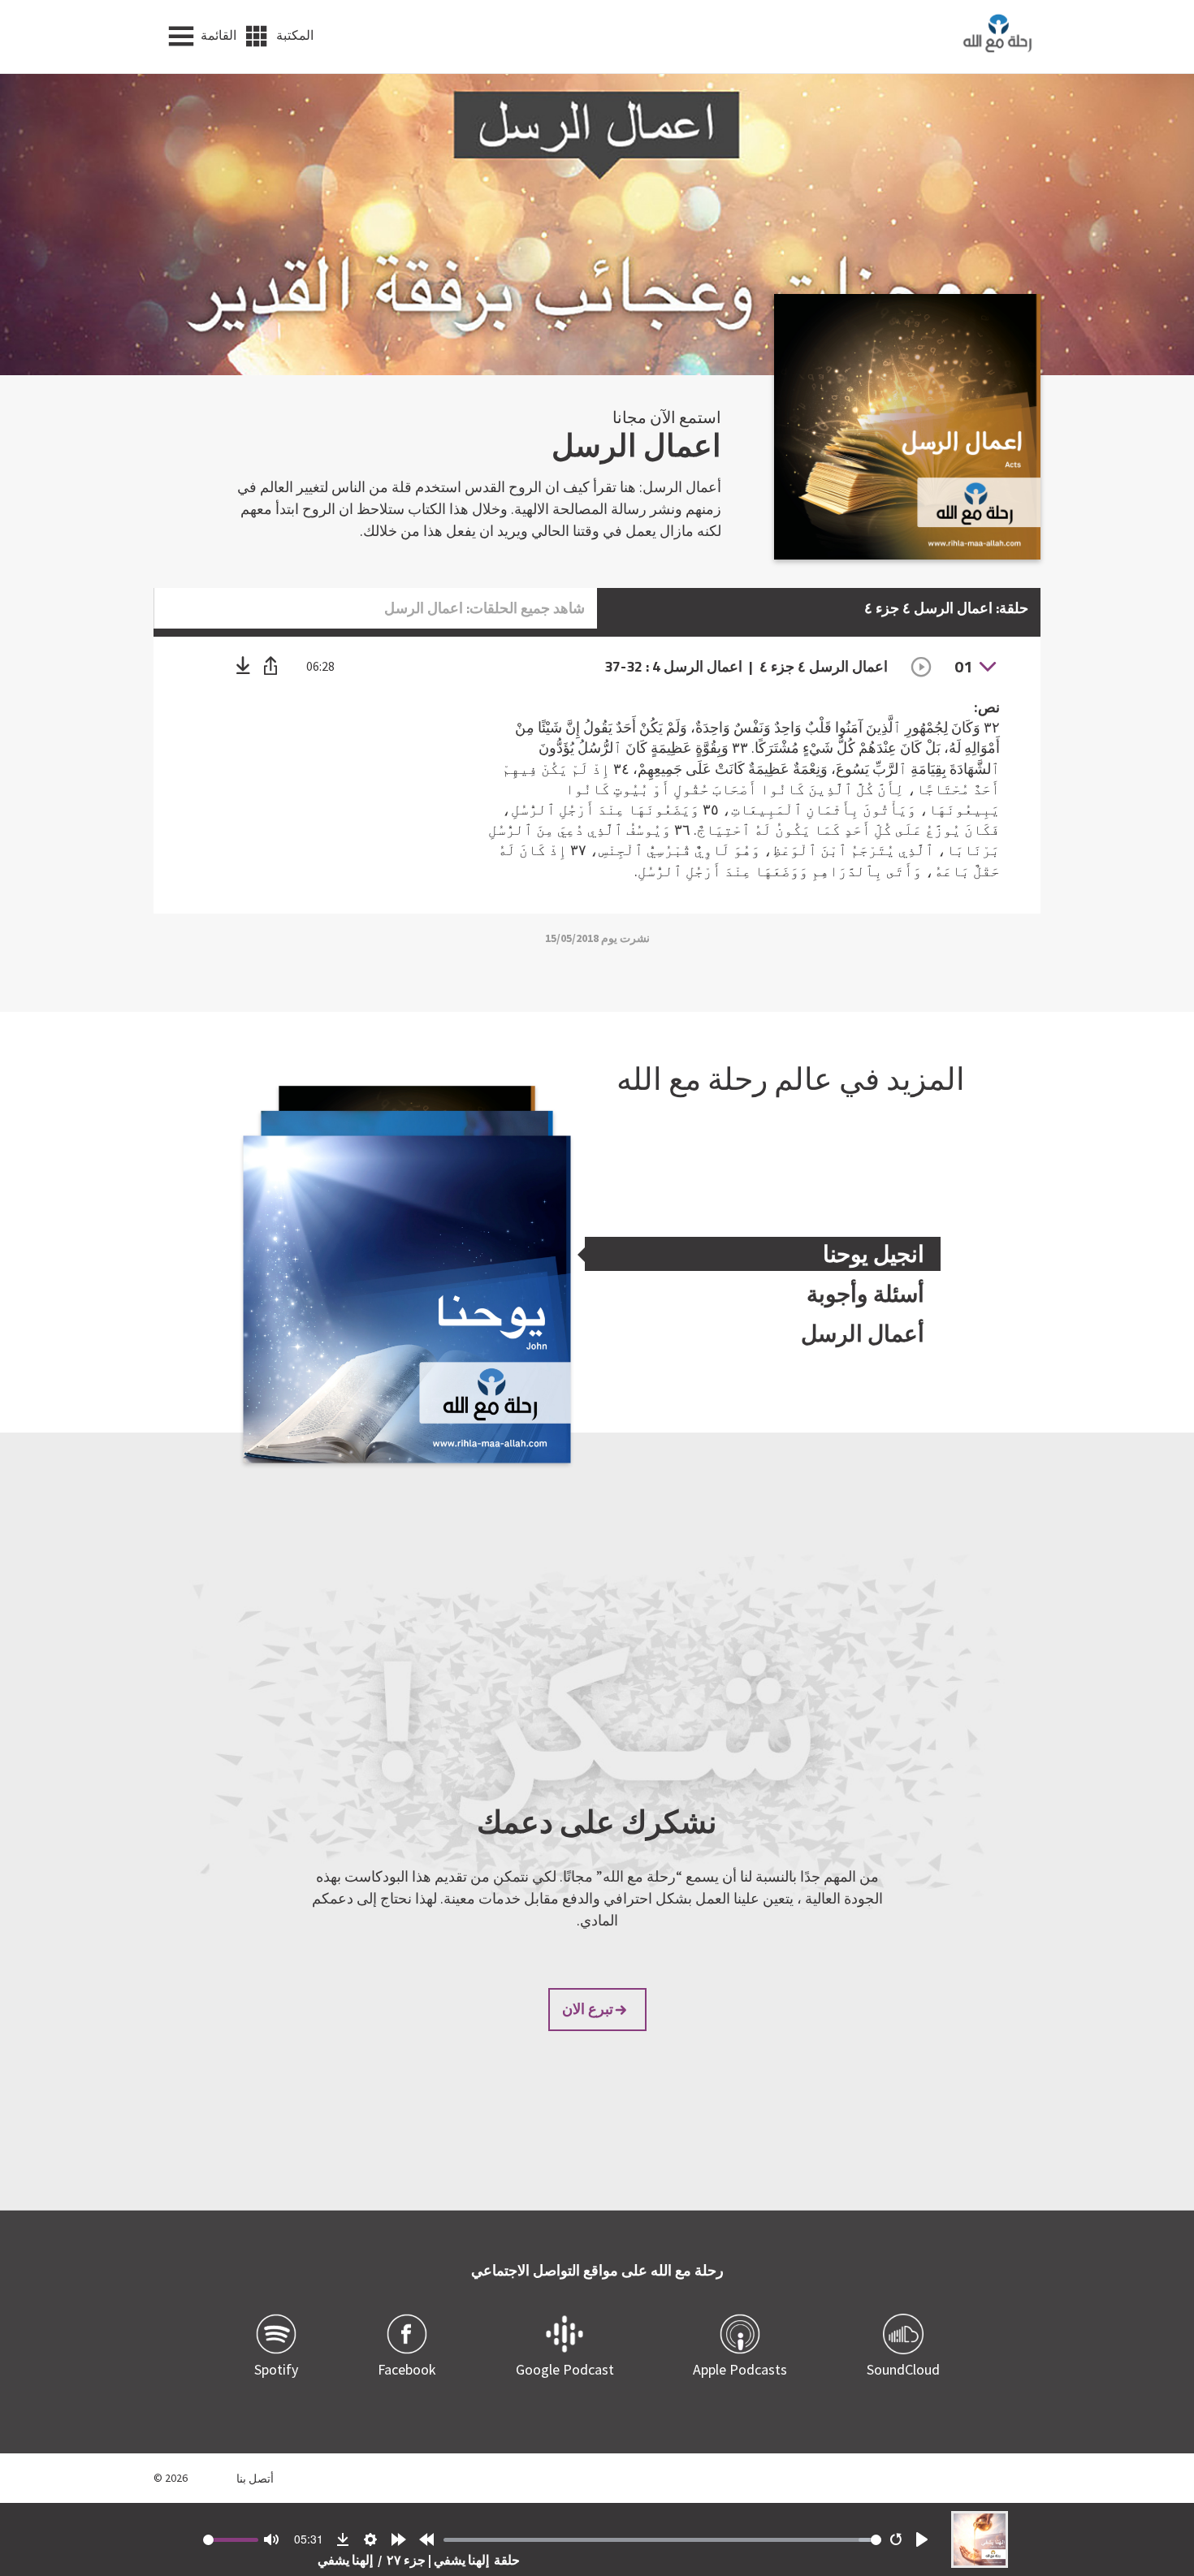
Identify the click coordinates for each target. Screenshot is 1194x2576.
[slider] (662, 2540)
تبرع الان (588, 2009)
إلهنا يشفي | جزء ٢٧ (437, 2560)
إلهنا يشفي (345, 2560)
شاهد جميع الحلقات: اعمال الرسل (485, 608)
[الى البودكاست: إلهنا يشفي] (980, 2563)
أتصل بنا (255, 2478)
